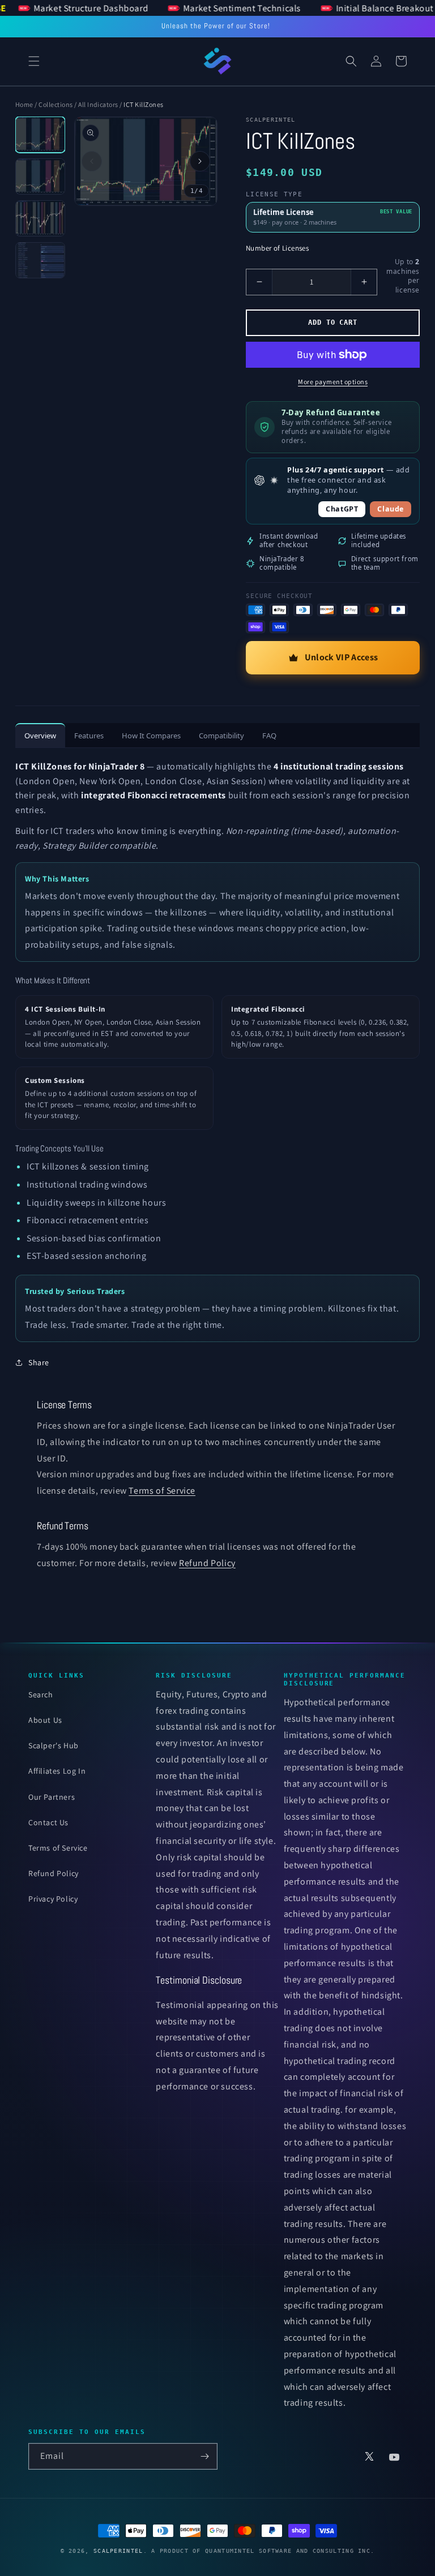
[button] (34, 61)
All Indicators (98, 104)
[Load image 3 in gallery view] (40, 218)
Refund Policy (207, 1563)
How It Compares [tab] (151, 736)
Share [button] (39, 1362)
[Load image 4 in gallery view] (40, 260)
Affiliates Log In (57, 1771)
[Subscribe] (204, 2456)
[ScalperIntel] (218, 61)
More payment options (333, 382)
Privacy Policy (53, 1899)
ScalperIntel (118, 2551)
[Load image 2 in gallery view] (40, 177)
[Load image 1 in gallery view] (40, 135)
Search (41, 1695)
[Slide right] (200, 161)
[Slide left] (92, 161)
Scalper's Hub (54, 1745)
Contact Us (48, 1822)
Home (24, 104)
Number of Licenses (277, 248)
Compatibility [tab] (221, 736)
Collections (56, 104)
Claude (391, 509)
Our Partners (52, 1797)
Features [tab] (89, 736)
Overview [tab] (40, 736)
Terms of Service (162, 1491)
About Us (45, 1720)
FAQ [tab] (269, 736)
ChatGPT (342, 509)
